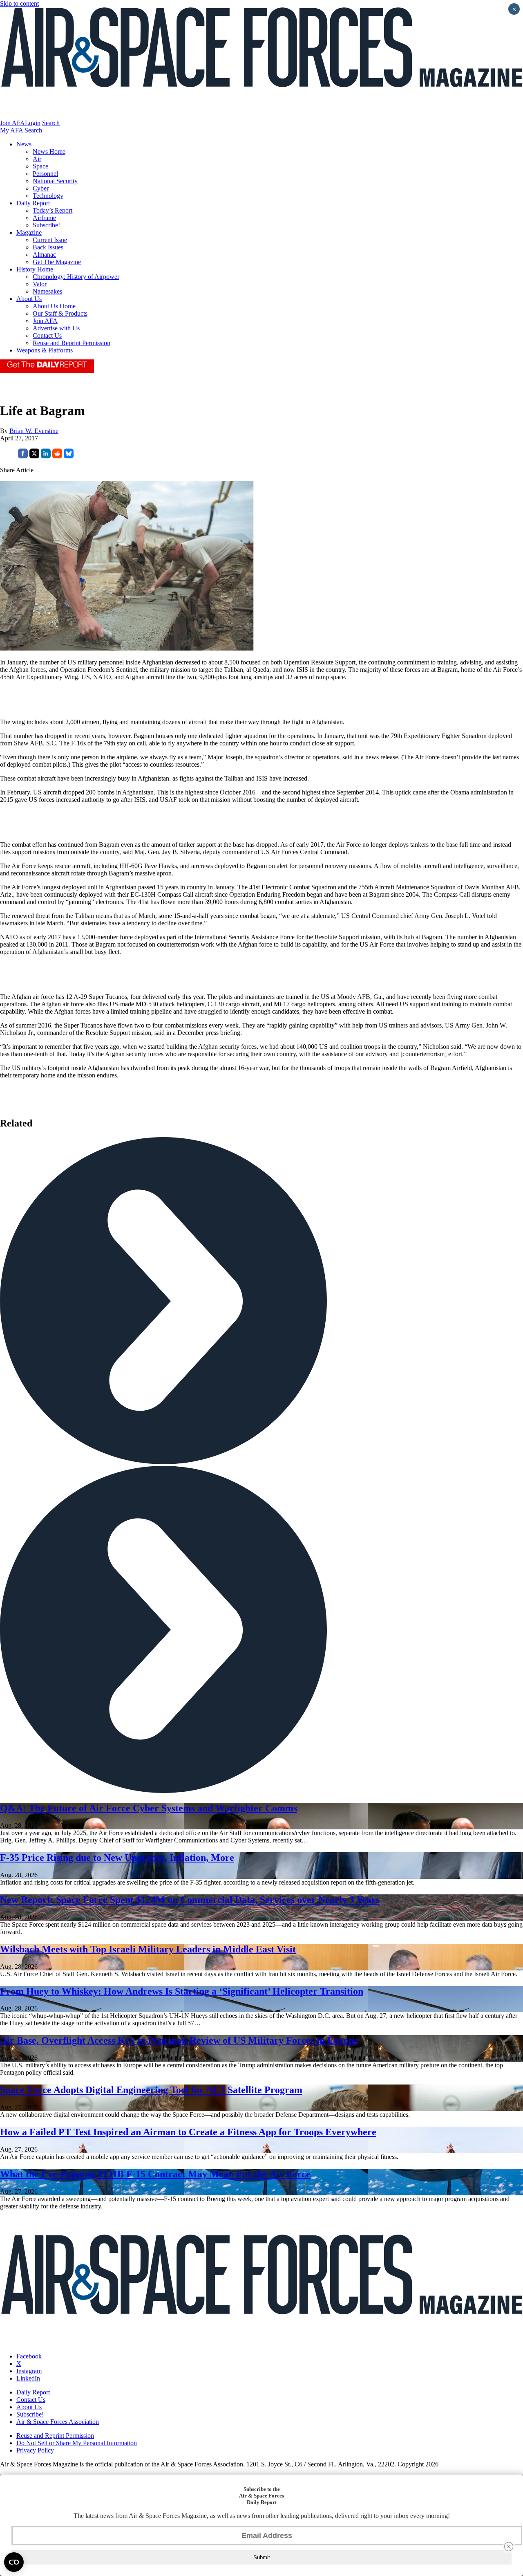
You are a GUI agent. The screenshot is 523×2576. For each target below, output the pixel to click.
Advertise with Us (56, 328)
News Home (49, 151)
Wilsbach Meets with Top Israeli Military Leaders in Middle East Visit (148, 1949)
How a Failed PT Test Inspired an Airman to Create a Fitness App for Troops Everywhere (188, 2132)
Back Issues (48, 247)
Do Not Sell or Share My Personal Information (77, 2443)
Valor (40, 284)
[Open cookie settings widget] (14, 2562)
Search (51, 123)
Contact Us (47, 335)
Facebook (29, 2356)
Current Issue (50, 240)
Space (40, 166)
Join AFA (12, 123)
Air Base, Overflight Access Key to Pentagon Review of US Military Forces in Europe (179, 2040)
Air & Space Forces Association (58, 2422)
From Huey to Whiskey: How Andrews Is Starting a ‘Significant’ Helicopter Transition (182, 1991)
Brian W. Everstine (34, 431)
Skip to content (19, 3)
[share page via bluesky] (69, 456)
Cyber (41, 188)
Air (37, 159)
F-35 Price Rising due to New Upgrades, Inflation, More (117, 1858)
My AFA (11, 130)
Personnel (45, 174)
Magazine (29, 232)
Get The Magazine (57, 262)
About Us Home (54, 306)
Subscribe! (46, 225)
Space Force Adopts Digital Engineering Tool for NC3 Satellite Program (151, 2090)
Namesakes (47, 291)
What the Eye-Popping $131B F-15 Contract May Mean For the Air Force (155, 2174)
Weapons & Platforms (45, 350)
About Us (29, 299)
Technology (48, 196)
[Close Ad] (509, 2547)
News (24, 144)
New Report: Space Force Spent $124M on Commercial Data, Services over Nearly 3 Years (190, 1900)
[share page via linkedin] (46, 456)
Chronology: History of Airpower (76, 277)
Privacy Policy (35, 2450)
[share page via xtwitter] (34, 456)
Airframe (44, 218)
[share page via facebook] (23, 456)
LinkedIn (28, 2378)
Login (33, 123)
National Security (55, 181)
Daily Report (33, 203)
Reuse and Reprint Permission (72, 343)
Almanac (44, 255)
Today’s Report (53, 210)
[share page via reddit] (57, 456)
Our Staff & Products (60, 313)
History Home (35, 269)
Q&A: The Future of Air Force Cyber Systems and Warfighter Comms (149, 1808)
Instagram (29, 2371)
